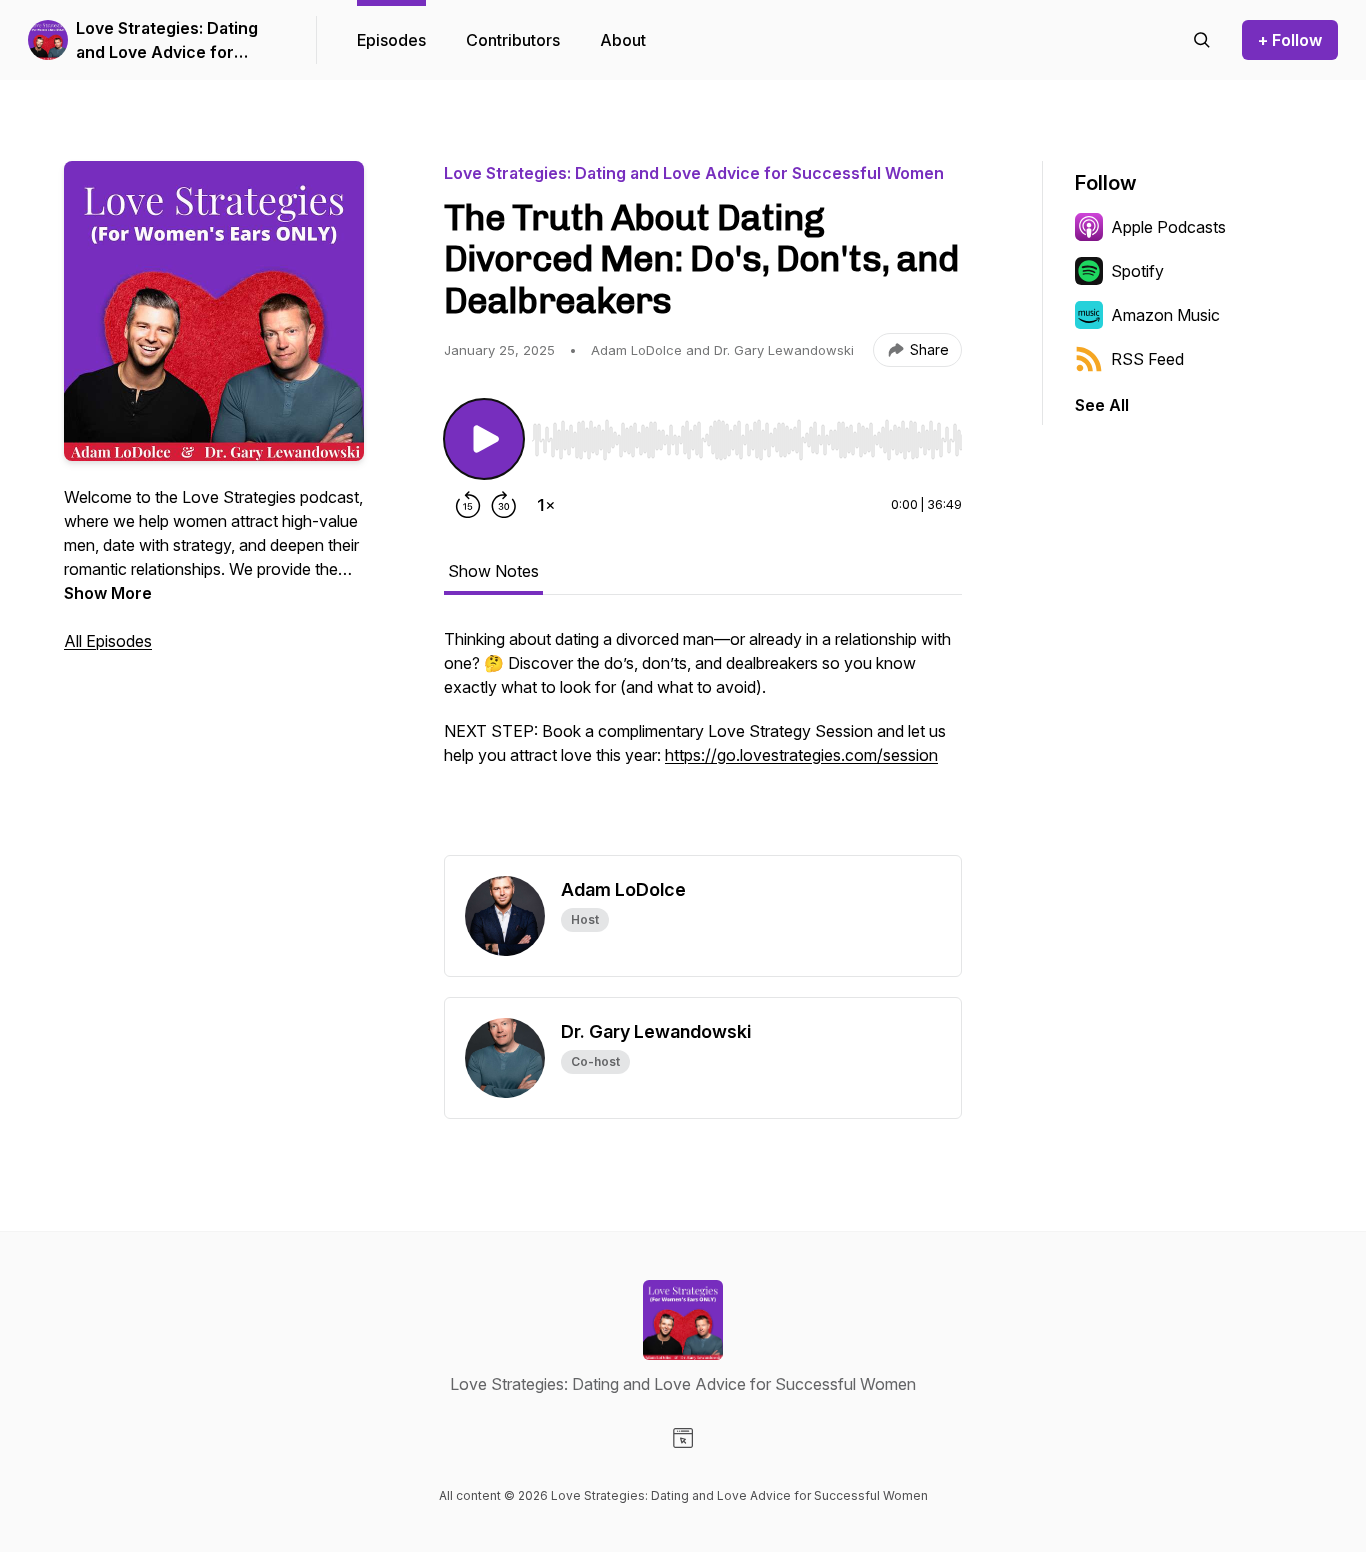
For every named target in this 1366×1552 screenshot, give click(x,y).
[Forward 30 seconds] (504, 505)
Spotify (1137, 271)
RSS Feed (1147, 359)
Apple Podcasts (1168, 227)
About (623, 40)
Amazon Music (1165, 315)
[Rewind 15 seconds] (468, 505)
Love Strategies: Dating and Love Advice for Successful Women (167, 41)
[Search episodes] (1202, 40)
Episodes (391, 40)
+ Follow (1290, 40)
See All (1102, 405)
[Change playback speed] (546, 505)
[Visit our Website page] (683, 1438)
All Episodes (108, 641)
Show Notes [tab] (493, 571)
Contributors (513, 40)
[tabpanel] (703, 741)
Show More (108, 593)
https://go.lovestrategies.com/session (801, 755)
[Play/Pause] (484, 439)
